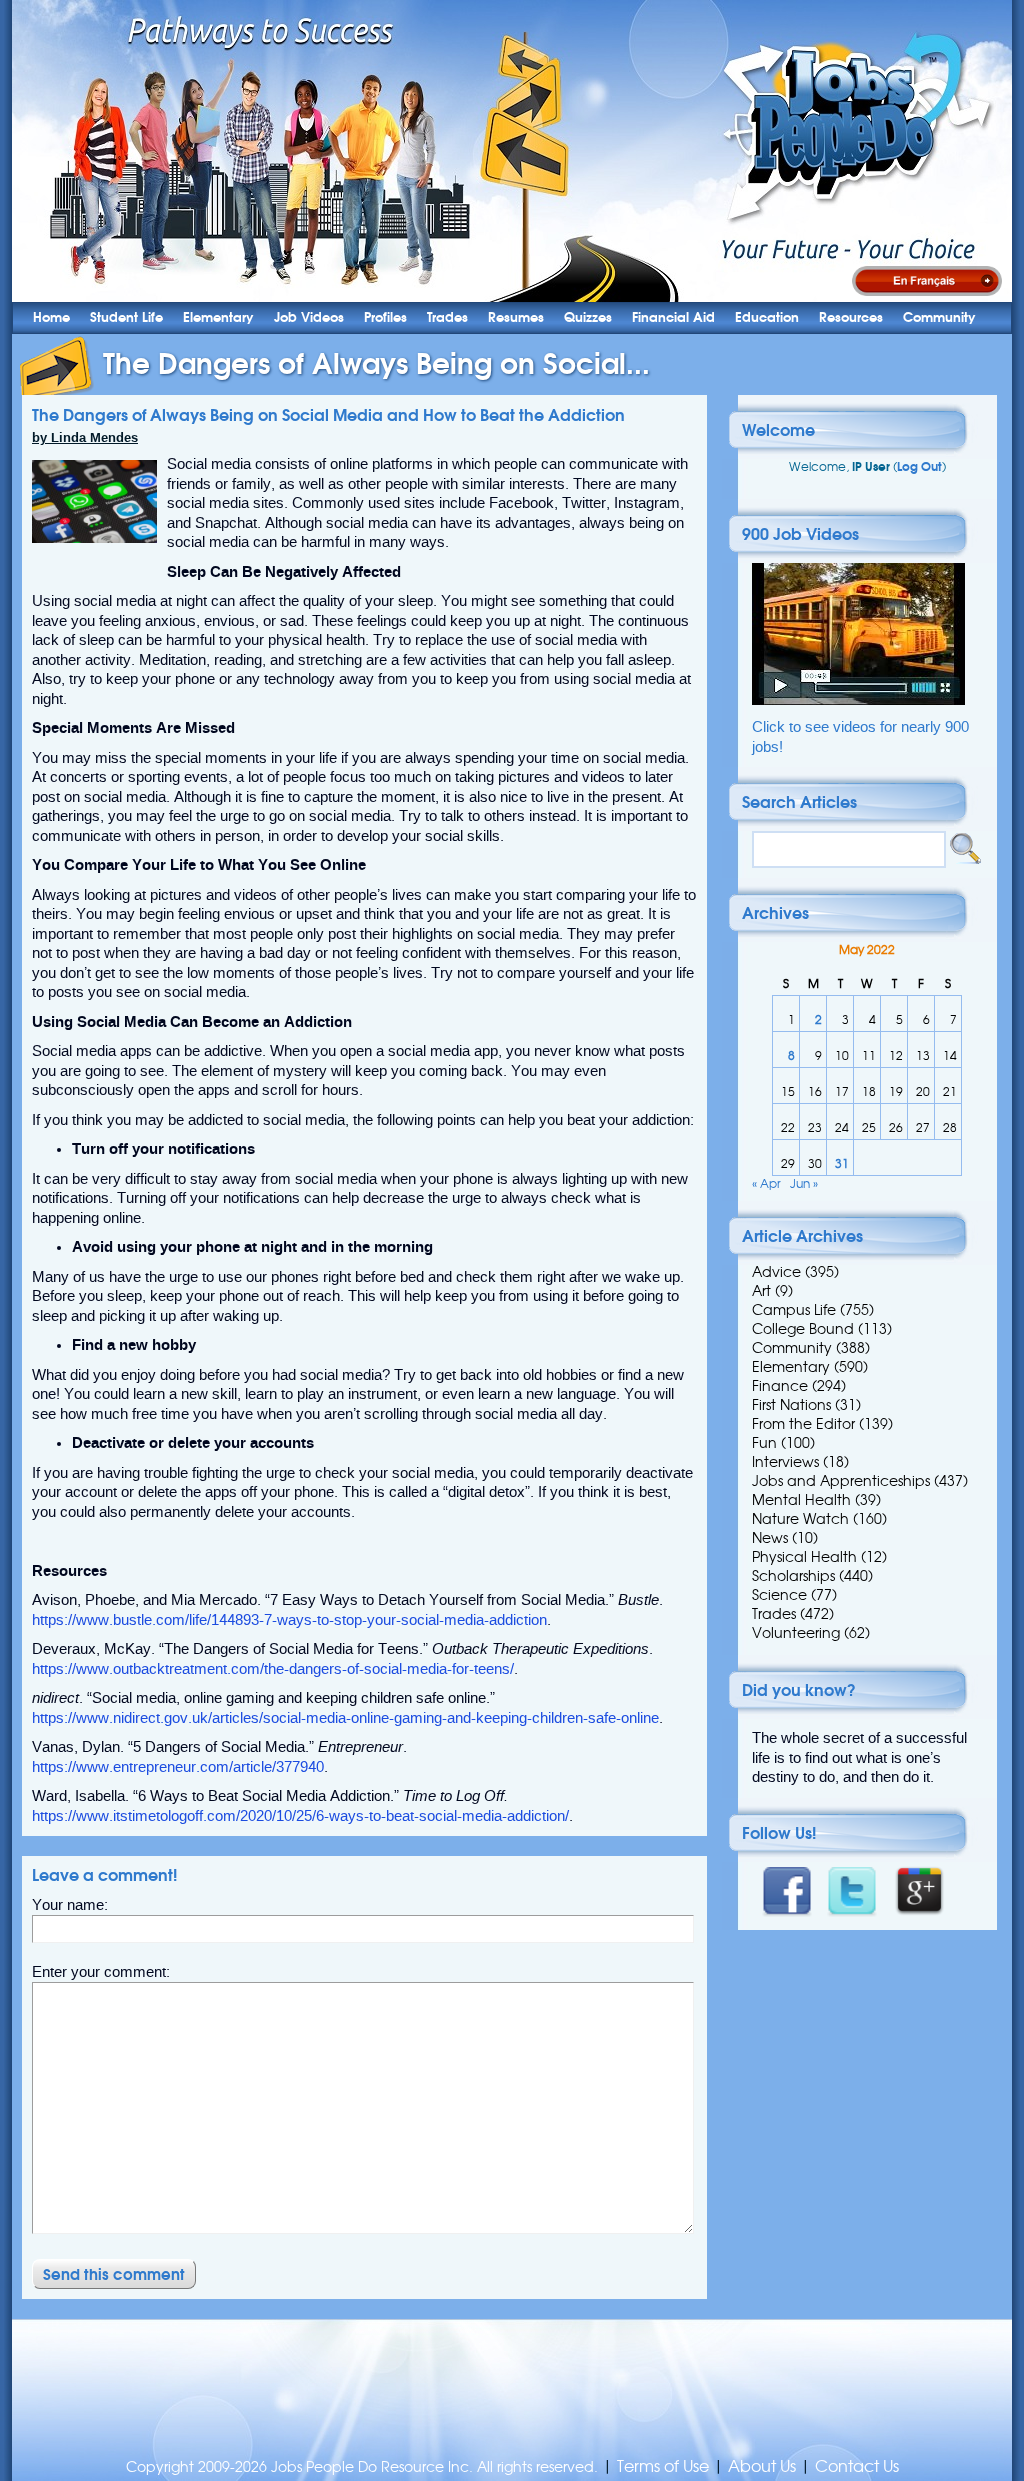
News (770, 1538)
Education (767, 317)
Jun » (804, 1183)
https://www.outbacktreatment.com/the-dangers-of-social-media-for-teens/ (273, 1669)
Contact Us (857, 2466)
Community (939, 317)
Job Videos (309, 317)
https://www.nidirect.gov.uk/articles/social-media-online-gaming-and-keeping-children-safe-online (345, 1718)
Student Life (126, 317)
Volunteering (796, 1633)
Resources (851, 317)
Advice (776, 1272)
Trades (447, 317)
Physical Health (804, 1557)
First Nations (791, 1405)
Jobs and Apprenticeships (841, 1481)
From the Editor (803, 1424)
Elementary (218, 317)
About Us (762, 2466)
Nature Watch (800, 1519)
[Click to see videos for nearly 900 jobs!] (858, 700)
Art (761, 1291)
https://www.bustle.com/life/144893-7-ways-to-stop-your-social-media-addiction (289, 1620)
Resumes (516, 317)
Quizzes (588, 317)
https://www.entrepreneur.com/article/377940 (178, 1767)
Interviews (785, 1462)
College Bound (803, 1329)
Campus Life (794, 1310)
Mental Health (801, 1500)
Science (779, 1595)
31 (842, 1163)
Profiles (385, 317)
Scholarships (793, 1576)
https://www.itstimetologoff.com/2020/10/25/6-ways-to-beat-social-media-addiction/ (300, 1816)
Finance (780, 1386)
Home (51, 317)
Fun (764, 1443)
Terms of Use (663, 2466)
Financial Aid (673, 317)
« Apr (766, 1183)
